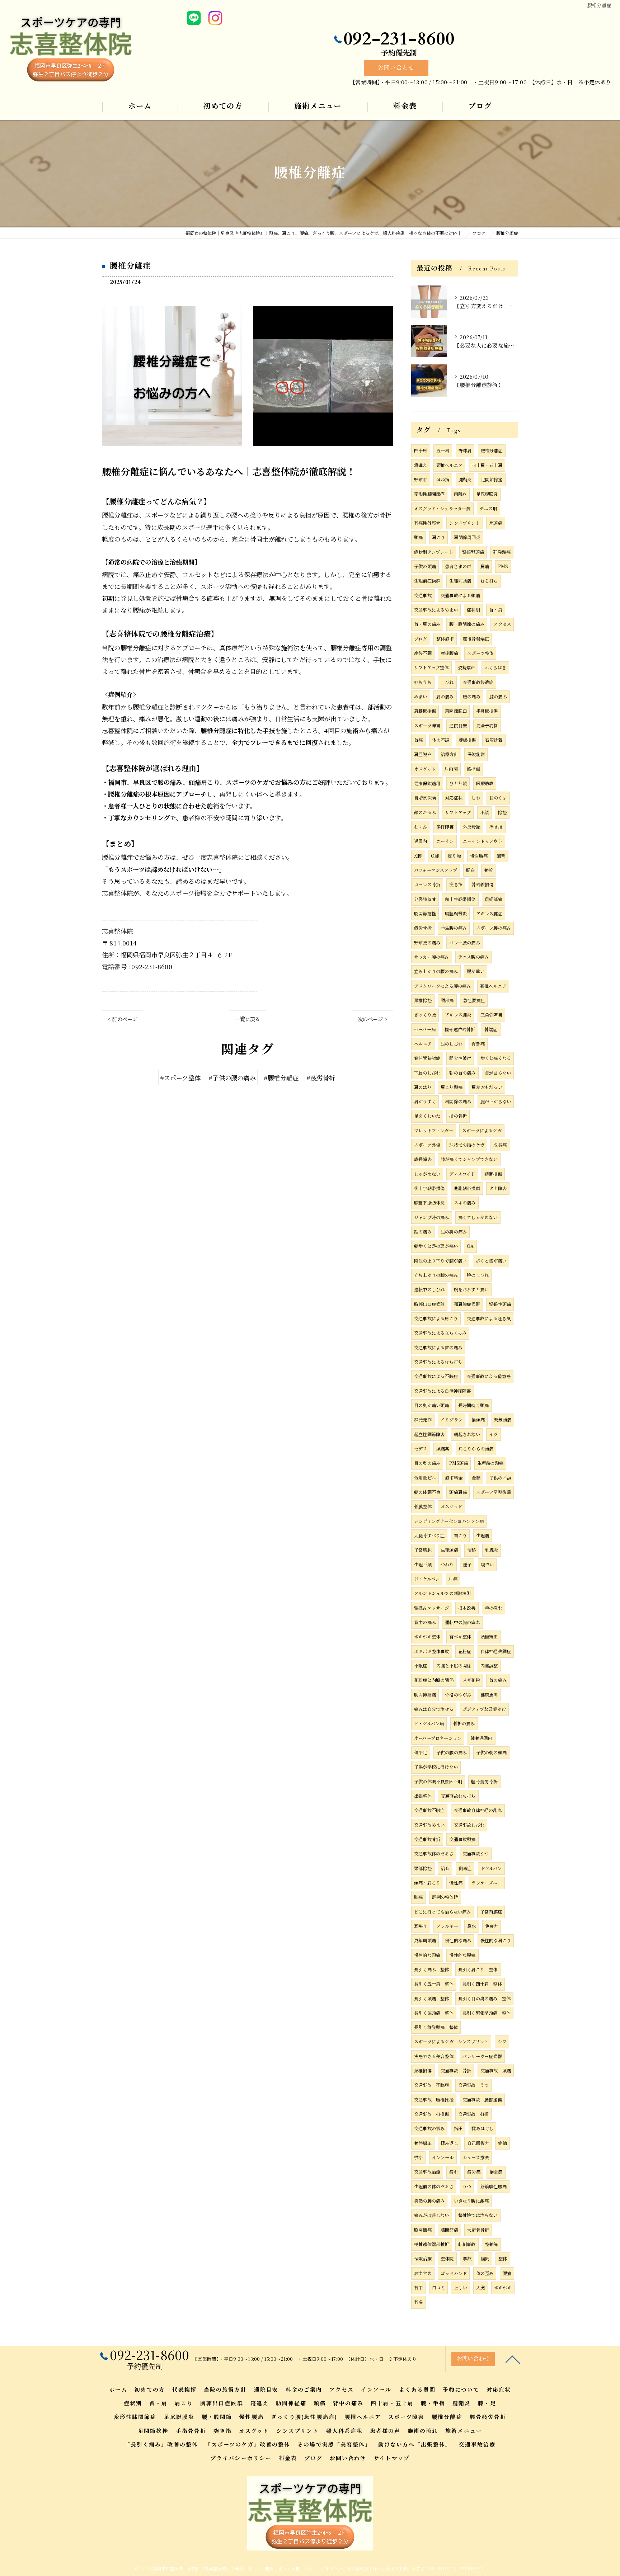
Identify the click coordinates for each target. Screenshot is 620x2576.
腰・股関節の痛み (467, 624)
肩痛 (485, 566)
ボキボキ (503, 2288)
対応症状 (454, 798)
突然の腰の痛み (429, 2201)
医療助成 (485, 783)
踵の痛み (423, 1232)
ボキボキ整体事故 (432, 1651)
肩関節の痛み (458, 1101)
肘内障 (451, 769)
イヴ (493, 1434)
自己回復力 (478, 2143)
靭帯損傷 (493, 1174)
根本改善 (467, 1608)
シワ (502, 2042)
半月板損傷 (487, 711)
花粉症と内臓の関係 (434, 1680)
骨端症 (491, 1029)
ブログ (421, 639)
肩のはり (423, 1087)
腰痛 (507, 2273)
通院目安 (458, 726)
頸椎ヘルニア (449, 465)
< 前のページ (123, 1019)
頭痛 (418, 537)
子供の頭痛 (425, 566)
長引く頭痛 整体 (432, 1999)
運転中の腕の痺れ (462, 1622)
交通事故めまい (429, 1825)
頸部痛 (447, 1000)
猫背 (501, 856)
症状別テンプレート (434, 552)
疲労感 (474, 2172)
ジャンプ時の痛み (432, 1217)
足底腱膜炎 (487, 494)
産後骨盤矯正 (476, 639)
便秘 (471, 1550)
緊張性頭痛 (500, 1304)
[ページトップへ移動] (513, 2359)
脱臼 (470, 870)
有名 (418, 2302)
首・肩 (496, 610)
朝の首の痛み (462, 1073)
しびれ (447, 682)
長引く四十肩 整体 (482, 1984)
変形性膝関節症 (429, 494)
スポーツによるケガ (482, 1131)
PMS (503, 566)
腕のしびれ (478, 1275)
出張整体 (423, 1796)
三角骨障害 (491, 1015)
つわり (447, 1565)
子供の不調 (500, 1478)
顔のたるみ (425, 812)
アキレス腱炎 (458, 1015)
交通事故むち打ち (458, 1796)
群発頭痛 (502, 552)
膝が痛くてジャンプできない (469, 1159)
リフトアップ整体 (431, 667)
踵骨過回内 (481, 1738)
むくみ (421, 827)
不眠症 (421, 1666)
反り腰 (454, 856)
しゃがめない (427, 1174)
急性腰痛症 (474, 1000)
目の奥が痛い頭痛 (432, 1405)
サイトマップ (391, 2458)
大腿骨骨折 (478, 2230)
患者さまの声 (458, 566)
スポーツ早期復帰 (494, 1492)
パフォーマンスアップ (436, 870)
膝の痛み (498, 697)
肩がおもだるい (487, 1087)
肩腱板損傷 (425, 711)
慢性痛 (456, 1883)
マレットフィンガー (434, 1131)
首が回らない (498, 1073)
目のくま (498, 798)
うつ (467, 2186)
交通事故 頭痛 (496, 2071)
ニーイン (445, 841)
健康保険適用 (427, 783)
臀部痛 (478, 1044)
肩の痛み (445, 697)
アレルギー (447, 1926)
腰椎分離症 (492, 450)
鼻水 (471, 1926)
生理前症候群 (427, 581)
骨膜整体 (423, 1506)
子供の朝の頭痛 (491, 1752)
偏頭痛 (478, 1420)
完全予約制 (487, 726)
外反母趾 (472, 827)
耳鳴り (421, 1926)
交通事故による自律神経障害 (443, 1391)
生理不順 (423, 1565)
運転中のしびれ (429, 1289)
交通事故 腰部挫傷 (482, 2100)
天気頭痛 (502, 1420)
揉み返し (449, 2143)
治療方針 (449, 754)
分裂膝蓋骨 (425, 899)
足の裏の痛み (454, 1232)
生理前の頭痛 (490, 1463)
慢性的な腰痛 (462, 1955)
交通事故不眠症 (429, 1810)
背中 (418, 2288)
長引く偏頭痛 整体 (434, 2013)
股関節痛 (423, 2230)
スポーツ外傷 (427, 1145)
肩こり (439, 537)
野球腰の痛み (427, 943)
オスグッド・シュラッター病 (442, 509)
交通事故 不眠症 (432, 2085)
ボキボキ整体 (427, 1637)
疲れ (454, 2172)
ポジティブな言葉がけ (484, 1709)
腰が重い (476, 971)
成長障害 (423, 1159)
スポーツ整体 (480, 653)
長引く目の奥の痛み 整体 (484, 1999)
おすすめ (423, 2273)
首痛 (418, 740)
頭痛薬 (443, 1449)
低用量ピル (425, 1478)
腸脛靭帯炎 (456, 914)
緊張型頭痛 (473, 552)
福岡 (485, 2259)
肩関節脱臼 (456, 711)
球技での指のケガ (467, 1145)
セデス (421, 1449)
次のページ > (373, 1019)
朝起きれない (467, 1434)
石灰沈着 (494, 740)
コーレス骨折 (427, 884)
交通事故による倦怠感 (489, 1376)
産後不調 (423, 653)
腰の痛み (472, 697)
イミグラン (452, 1420)
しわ (476, 798)
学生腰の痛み (454, 928)
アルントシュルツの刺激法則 (443, 1593)
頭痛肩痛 (458, 1492)
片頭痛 (496, 523)
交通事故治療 (427, 2172)
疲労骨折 (423, 928)
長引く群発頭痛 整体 (436, 2027)
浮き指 (496, 827)
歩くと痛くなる (496, 1058)
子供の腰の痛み (452, 1752)
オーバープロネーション (438, 1738)
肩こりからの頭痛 (476, 1449)
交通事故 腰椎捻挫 (434, 2100)
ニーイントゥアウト (483, 841)
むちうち (423, 682)
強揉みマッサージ (432, 1608)
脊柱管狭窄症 (427, 1058)
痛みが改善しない (432, 2215)
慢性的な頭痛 (427, 1955)
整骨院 (491, 2244)
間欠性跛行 (460, 1058)
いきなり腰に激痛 (471, 2201)
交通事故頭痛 (462, 1839)
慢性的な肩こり (496, 1940)
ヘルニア (423, 1044)
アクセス (502, 624)
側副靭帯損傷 (467, 1188)
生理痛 (483, 1535)
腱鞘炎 (465, 480)
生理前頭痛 (460, 581)
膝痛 (418, 1897)
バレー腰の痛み (464, 943)
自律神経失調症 (496, 1651)
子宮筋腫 (423, 1550)
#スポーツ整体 (180, 1078)
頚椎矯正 (489, 1637)
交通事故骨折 (427, 1839)
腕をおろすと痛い (471, 1289)
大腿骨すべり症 (429, 1535)
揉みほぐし (482, 2128)
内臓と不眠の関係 (454, 1666)
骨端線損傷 (482, 884)
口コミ (439, 2288)
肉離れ (461, 494)
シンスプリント (464, 523)
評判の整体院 (445, 1897)
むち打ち (489, 581)
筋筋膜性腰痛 (494, 2186)
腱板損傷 (467, 740)
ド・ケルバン (427, 1579)
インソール (443, 2157)
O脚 (435, 856)
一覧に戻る (247, 1019)
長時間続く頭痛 (473, 1405)
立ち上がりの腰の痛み (436, 971)
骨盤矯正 (423, 2143)
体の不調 (441, 740)
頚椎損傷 (423, 2071)
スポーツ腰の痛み (494, 928)
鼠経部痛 (494, 899)
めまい (421, 697)
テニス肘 (489, 509)
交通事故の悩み (429, 2128)
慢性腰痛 (479, 856)
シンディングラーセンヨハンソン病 (449, 1521)
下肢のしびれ (427, 1073)
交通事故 (423, 595)
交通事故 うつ (473, 2085)
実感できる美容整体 (434, 2056)
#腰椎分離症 (281, 1078)
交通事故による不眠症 (436, 1376)
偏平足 (421, 1752)
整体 (503, 2259)
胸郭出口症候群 (429, 1304)
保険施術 (476, 754)
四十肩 (421, 450)
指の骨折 (458, 1116)
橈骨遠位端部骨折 (432, 2244)
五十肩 (443, 450)
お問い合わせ (396, 68)
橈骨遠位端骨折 (460, 1029)
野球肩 (465, 450)
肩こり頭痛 (452, 1087)
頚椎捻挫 (423, 1000)
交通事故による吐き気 (489, 1318)
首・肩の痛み (427, 624)
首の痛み (498, 1680)
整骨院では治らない (478, 2215)
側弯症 (465, 1868)
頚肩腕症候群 (467, 1304)
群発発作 (423, 1420)
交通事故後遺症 (478, 682)
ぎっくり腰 (425, 1015)
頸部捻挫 (423, 1868)
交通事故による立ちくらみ (440, 1333)
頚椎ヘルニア (493, 986)
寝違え (421, 465)
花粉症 (465, 1651)
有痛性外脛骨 (427, 523)
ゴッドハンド (454, 2273)
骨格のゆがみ (458, 1695)
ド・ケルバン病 (429, 1723)
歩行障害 (445, 827)
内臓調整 (489, 1666)
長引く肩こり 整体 (478, 1969)
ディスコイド (462, 1174)
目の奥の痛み (427, 1463)
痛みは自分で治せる (434, 1709)
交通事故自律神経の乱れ (478, 1810)
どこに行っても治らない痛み (443, 1912)
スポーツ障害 (427, 726)
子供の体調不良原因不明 (438, 1782)
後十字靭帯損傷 (429, 1188)
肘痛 (453, 1579)
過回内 (421, 841)
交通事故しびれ (469, 1825)
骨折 (488, 870)
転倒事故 (467, 2244)
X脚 (418, 856)
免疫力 (492, 1926)
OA (470, 1246)
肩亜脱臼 (423, 754)
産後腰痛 (449, 653)
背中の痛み (425, 1622)
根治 (418, 2157)
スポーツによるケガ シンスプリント (451, 2042)
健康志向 (489, 1695)
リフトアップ (458, 812)
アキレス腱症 (489, 914)
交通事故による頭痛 (460, 595)
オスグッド (451, 1506)
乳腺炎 (492, 1550)
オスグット (425, 769)
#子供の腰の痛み (232, 1078)
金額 (476, 1478)
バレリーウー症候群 (482, 2056)
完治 (502, 2143)
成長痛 (500, 1145)
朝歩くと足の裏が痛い (436, 1246)
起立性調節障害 (429, 1434)
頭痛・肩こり (427, 1883)
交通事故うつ (476, 1854)
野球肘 (421, 480)
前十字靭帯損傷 (460, 899)
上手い (461, 2288)
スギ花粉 (471, 1680)
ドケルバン (491, 1868)
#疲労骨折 (321, 1078)
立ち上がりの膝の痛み (436, 1275)
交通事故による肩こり (436, 1318)
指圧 (458, 2128)
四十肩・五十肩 (487, 465)
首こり (461, 1535)
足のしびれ (452, 1044)
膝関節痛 (449, 2230)
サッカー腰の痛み (432, 957)
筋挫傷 (473, 769)
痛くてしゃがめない (478, 1217)
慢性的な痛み (458, 1940)
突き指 (456, 884)
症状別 (473, 610)
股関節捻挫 (425, 914)
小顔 (484, 812)
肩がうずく (425, 1101)
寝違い (487, 1565)
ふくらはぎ (495, 667)
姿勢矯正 (467, 667)
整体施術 (445, 639)
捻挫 (502, 812)
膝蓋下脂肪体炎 (429, 1203)
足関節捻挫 (492, 480)
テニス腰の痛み (473, 957)
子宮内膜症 (491, 1912)
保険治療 (423, 2259)
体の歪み (485, 2273)
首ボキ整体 (460, 1637)
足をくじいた (427, 1116)
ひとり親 (458, 783)
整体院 (447, 2259)
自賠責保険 (425, 798)
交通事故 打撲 (473, 2114)
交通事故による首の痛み (438, 1348)
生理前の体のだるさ (434, 2186)
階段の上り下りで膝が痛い (440, 1261)
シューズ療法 (476, 2157)
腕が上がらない (496, 1101)
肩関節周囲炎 (467, 537)
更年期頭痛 (425, 1940)
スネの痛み (465, 1203)
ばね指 (443, 480)
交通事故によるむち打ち (438, 1362)
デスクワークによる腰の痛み (443, 986)
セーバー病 (425, 1029)
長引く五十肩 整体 (434, 1984)
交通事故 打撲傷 (432, 2114)
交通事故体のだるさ (434, 1854)
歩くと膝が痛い (491, 1261)
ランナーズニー (487, 1883)
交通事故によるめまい (436, 610)
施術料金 (454, 1478)
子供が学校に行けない (436, 1767)
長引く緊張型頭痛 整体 (487, 2013)
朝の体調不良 (427, 1492)
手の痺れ (494, 1608)
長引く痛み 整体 (432, 1969)
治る (445, 1868)
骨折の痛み (464, 1723)
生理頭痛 (449, 1550)
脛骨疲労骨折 (484, 1782)
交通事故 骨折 (456, 2071)
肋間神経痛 (425, 1695)
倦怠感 (496, 2172)
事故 (467, 2259)
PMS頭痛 (459, 1463)
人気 (480, 2288)
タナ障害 (498, 1188)
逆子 (467, 1565)
